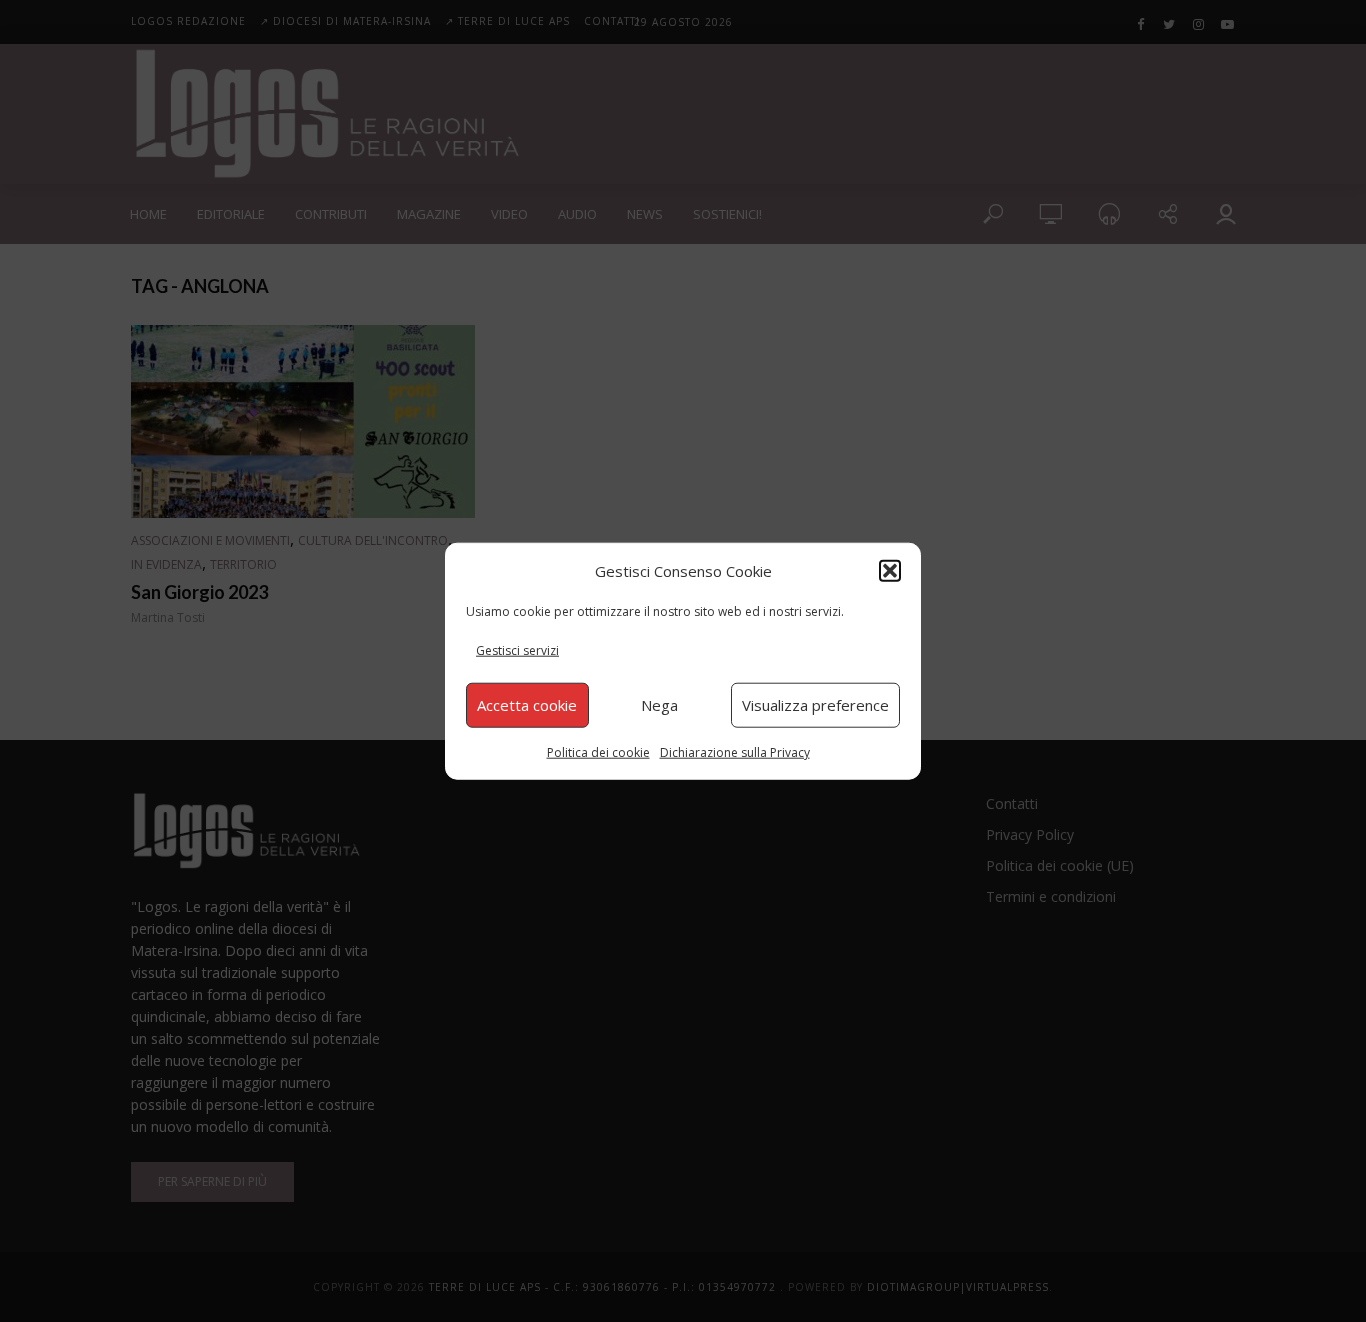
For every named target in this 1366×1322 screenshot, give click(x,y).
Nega (659, 705)
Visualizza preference (815, 705)
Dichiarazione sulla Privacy (735, 751)
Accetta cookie (527, 705)
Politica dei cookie (598, 751)
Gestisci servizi (517, 650)
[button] (890, 571)
